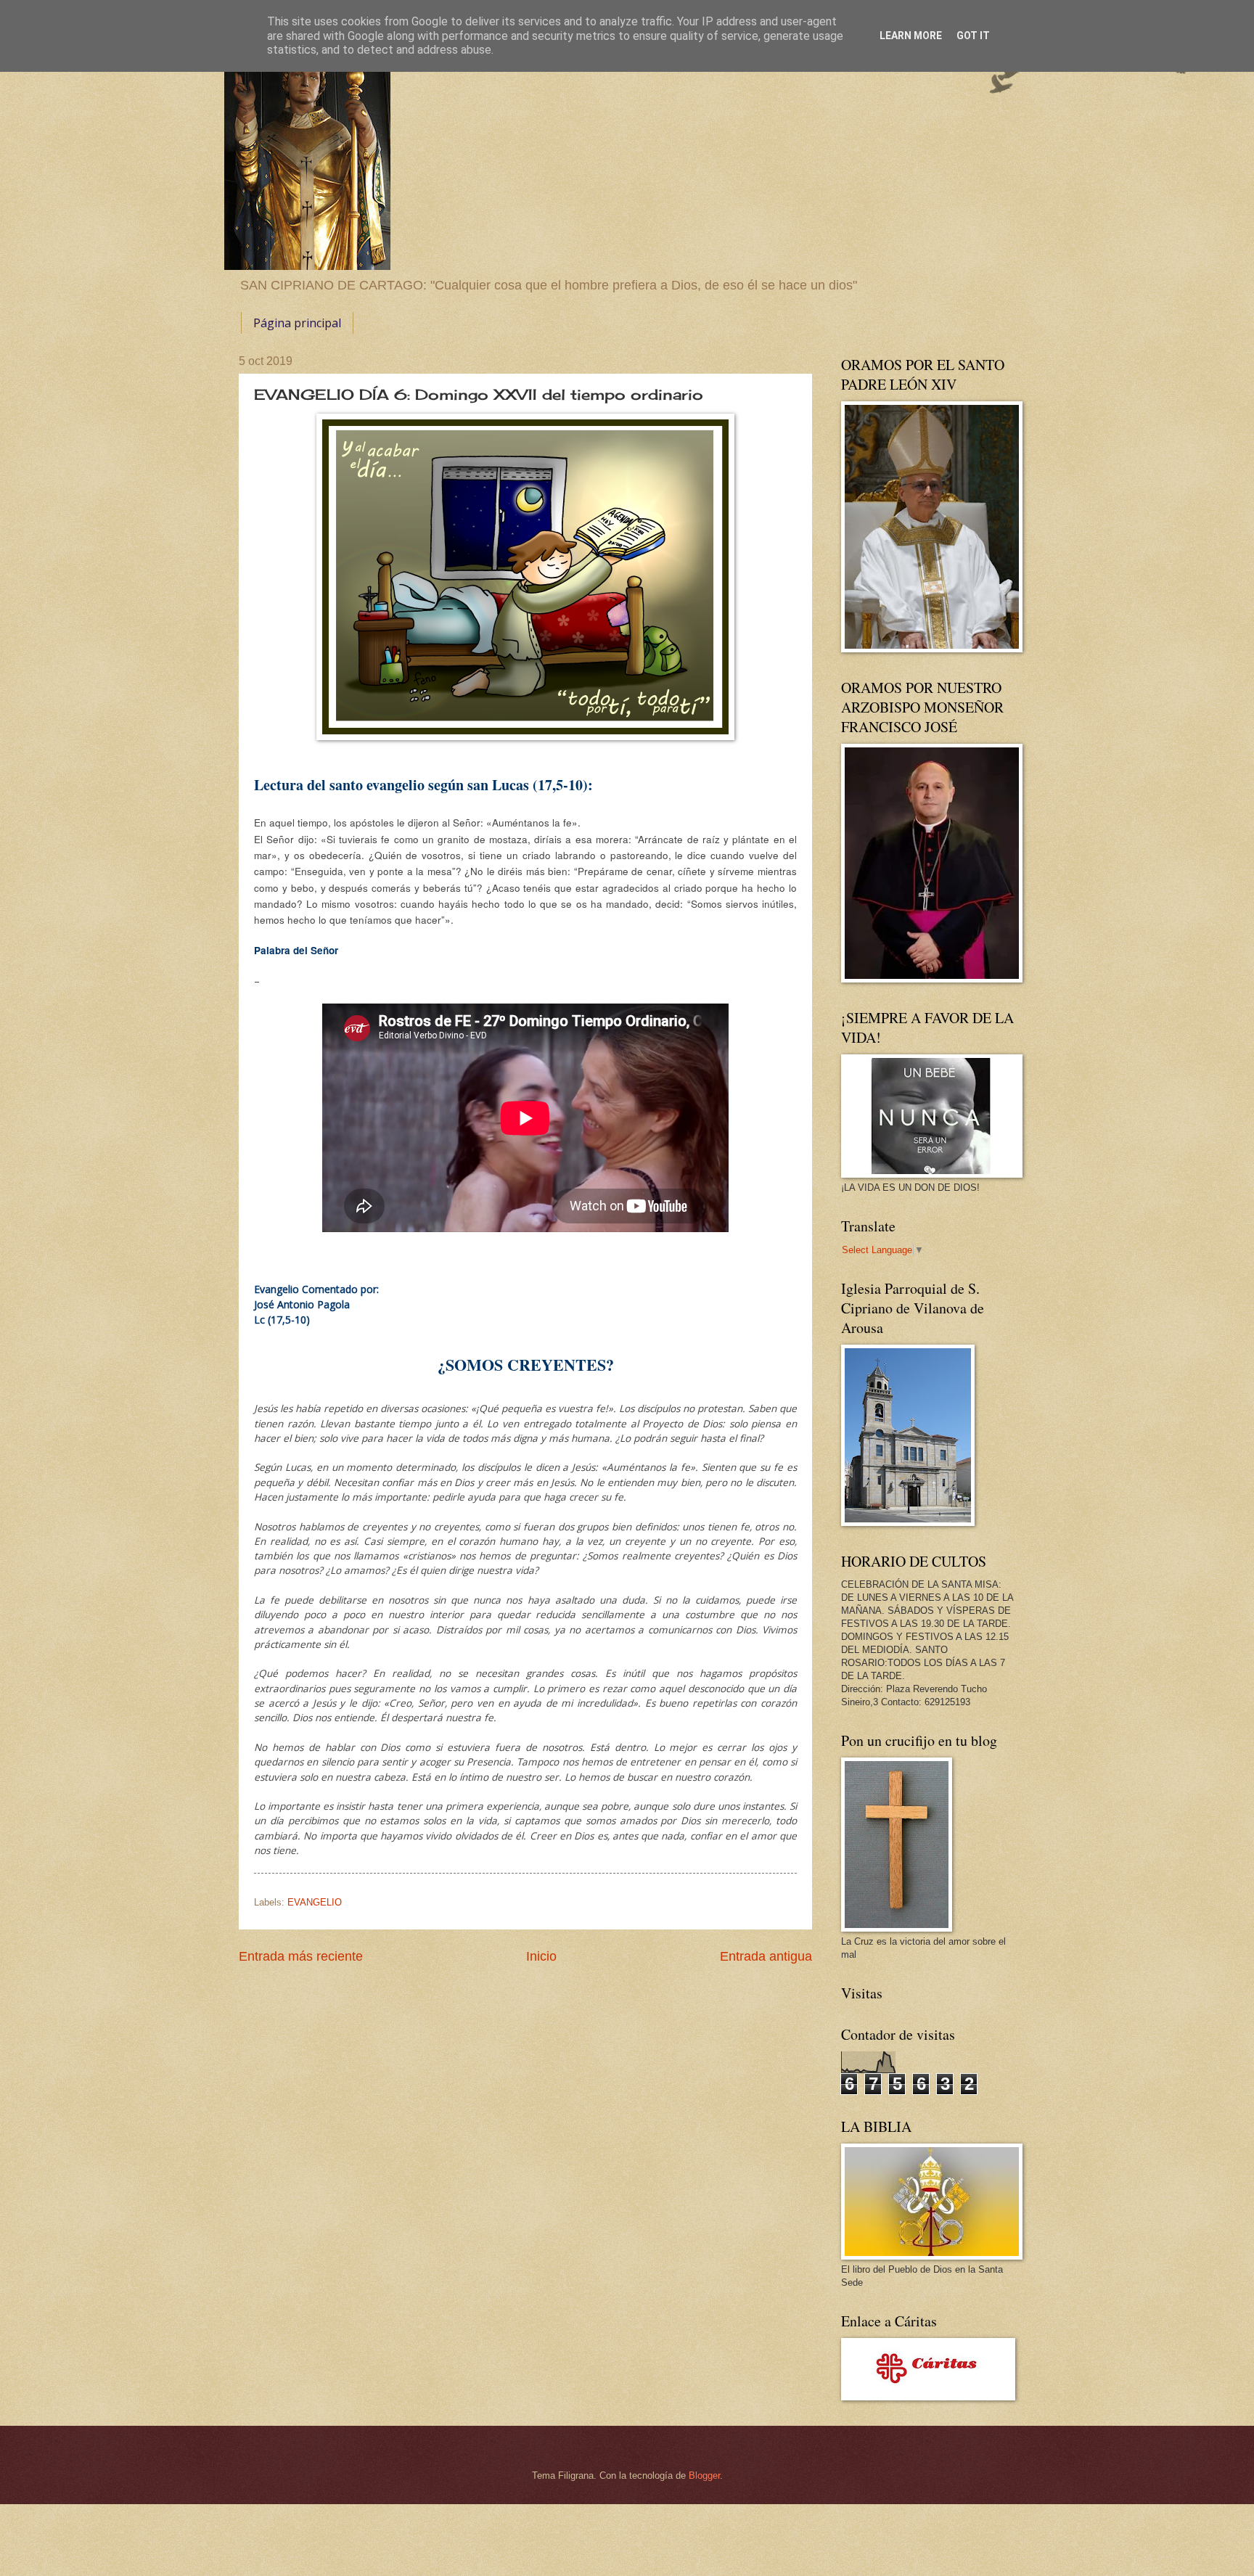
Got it (973, 36)
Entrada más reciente (301, 1956)
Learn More (911, 36)
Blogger (704, 2475)
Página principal (297, 323)
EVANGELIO (315, 1902)
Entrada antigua (766, 1956)
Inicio (541, 1956)
